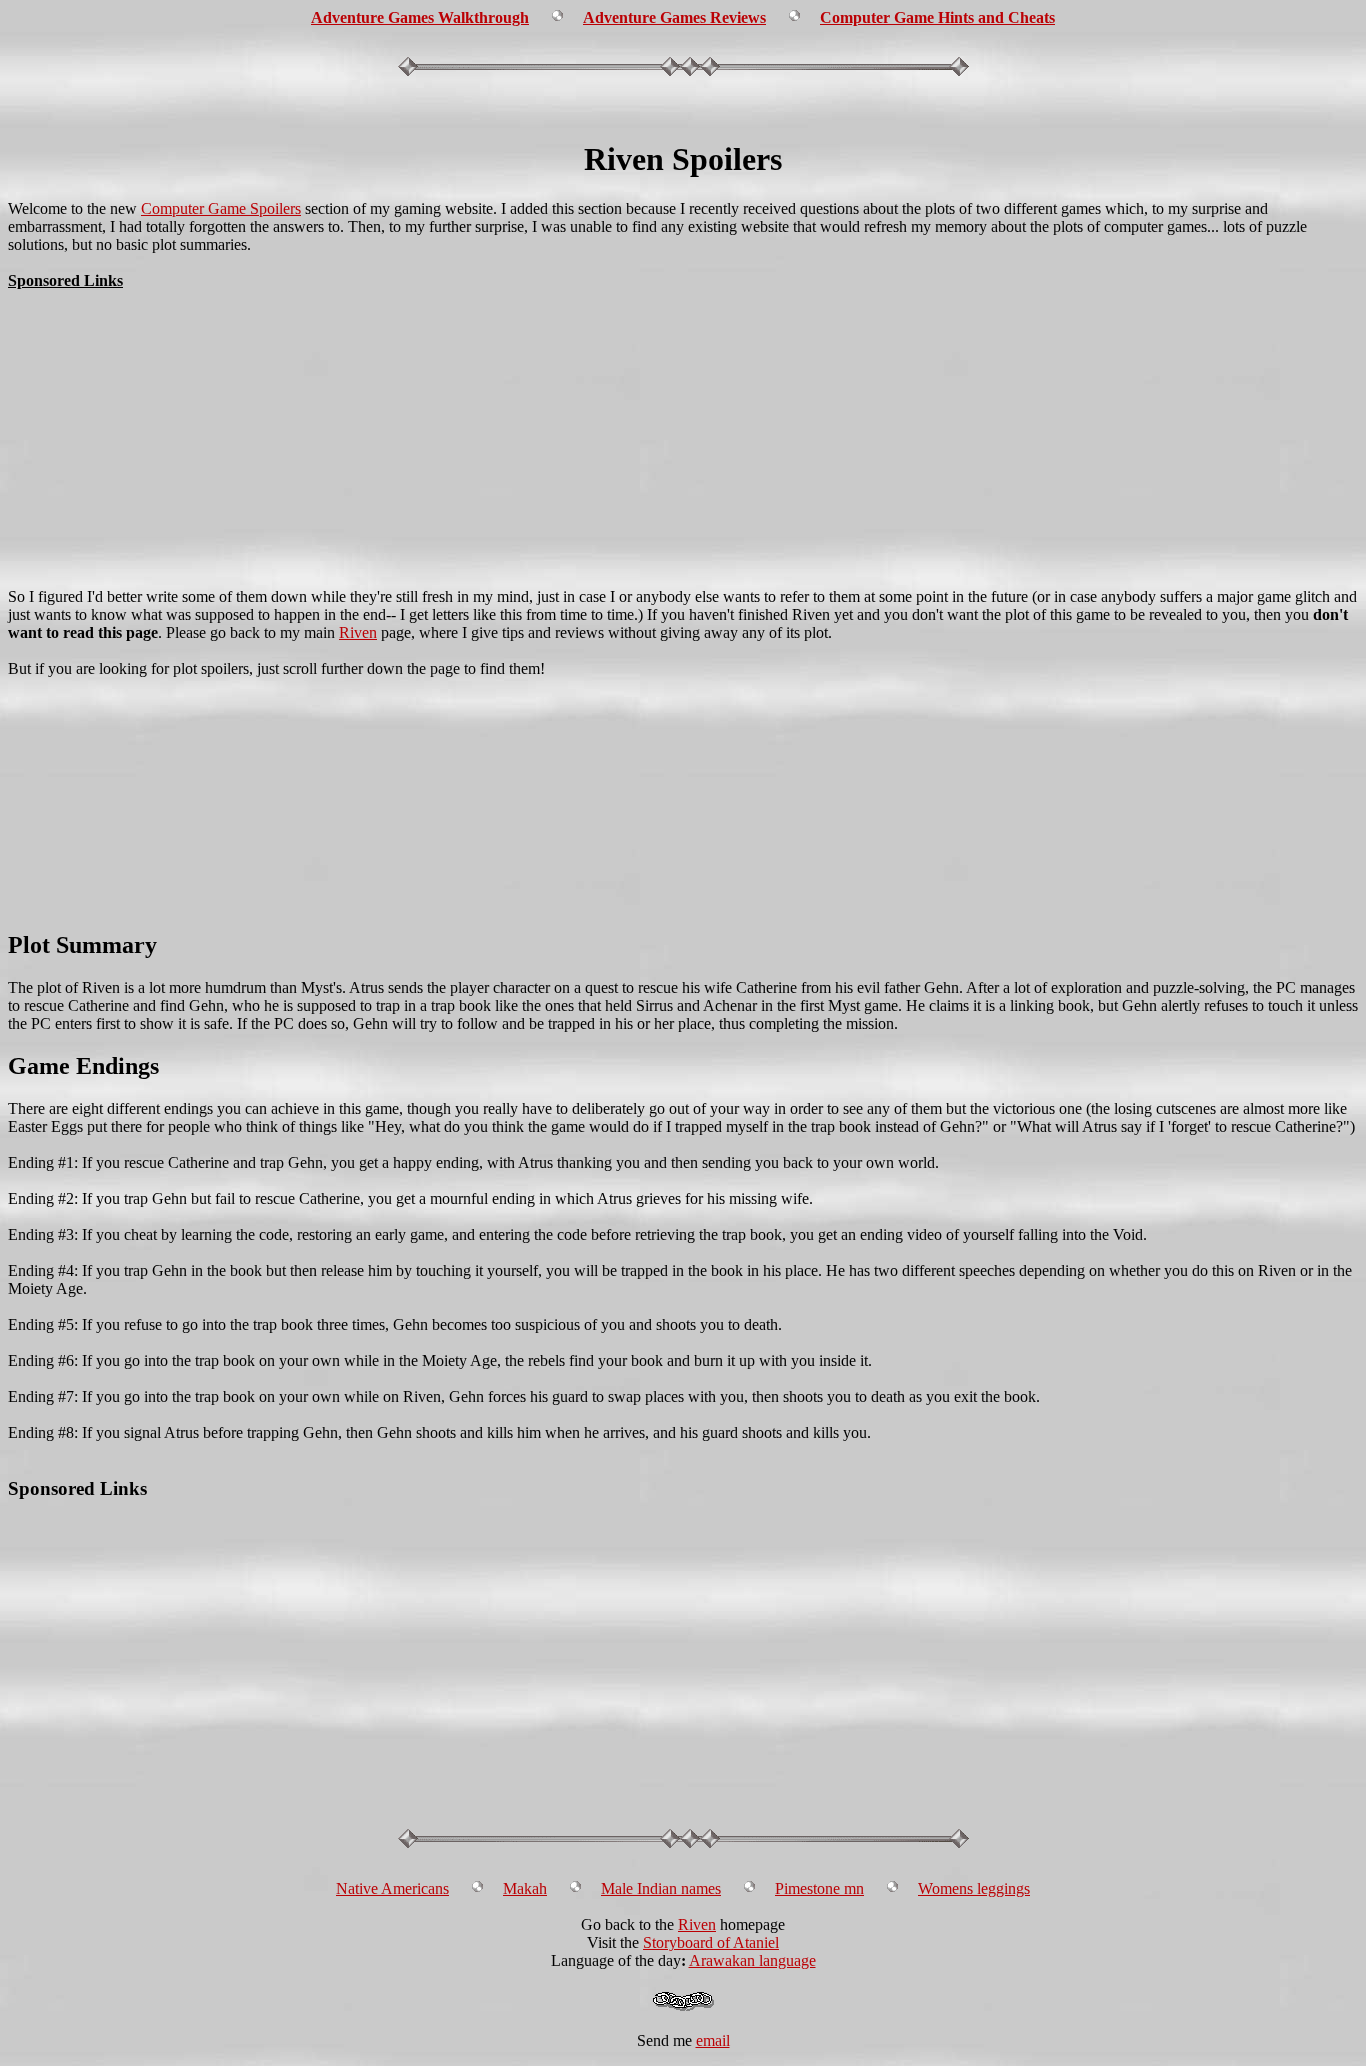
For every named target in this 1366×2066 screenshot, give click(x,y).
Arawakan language (752, 1960)
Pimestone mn (819, 1888)
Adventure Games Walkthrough (420, 17)
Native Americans (392, 1888)
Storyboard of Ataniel (711, 1942)
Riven (358, 632)
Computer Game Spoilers (221, 208)
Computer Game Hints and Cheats (937, 17)
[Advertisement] (683, 112)
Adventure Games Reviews (674, 17)
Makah (525, 1888)
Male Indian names (661, 1888)
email (713, 2040)
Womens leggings (974, 1888)
